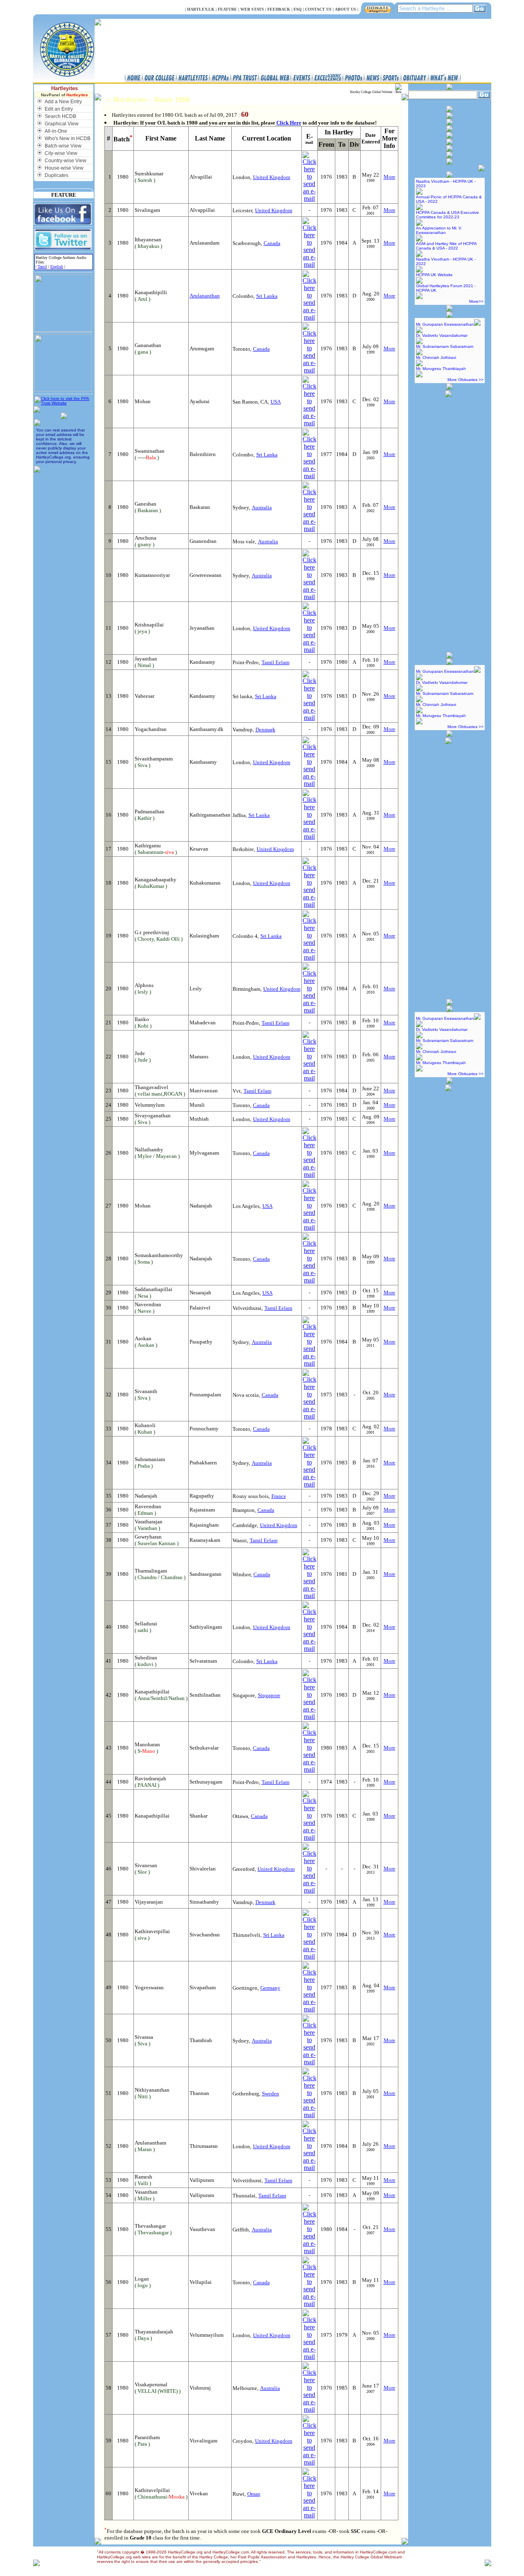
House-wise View (64, 168)
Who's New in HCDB (68, 138)
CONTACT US (318, 9)
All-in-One (56, 131)
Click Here (289, 123)
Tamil (42, 267)
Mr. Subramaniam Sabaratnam (445, 346)
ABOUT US (346, 9)
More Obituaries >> (465, 380)
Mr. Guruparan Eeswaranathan (445, 324)
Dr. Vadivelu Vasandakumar (442, 335)
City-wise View (61, 153)
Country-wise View (65, 161)
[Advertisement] (448, 521)
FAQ (298, 9)
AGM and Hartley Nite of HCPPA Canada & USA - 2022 (446, 246)
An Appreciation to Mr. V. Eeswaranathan (439, 230)
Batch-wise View (63, 146)
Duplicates (56, 175)
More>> (476, 301)
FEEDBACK (279, 9)
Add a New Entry (63, 102)
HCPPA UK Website (434, 275)
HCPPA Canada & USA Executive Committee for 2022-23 (447, 215)
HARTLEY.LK (201, 9)
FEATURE (227, 9)
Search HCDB (60, 116)
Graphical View (62, 124)
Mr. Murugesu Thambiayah (441, 369)
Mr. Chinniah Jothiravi (436, 357)
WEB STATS (252, 9)
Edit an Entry (59, 109)
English (57, 267)
